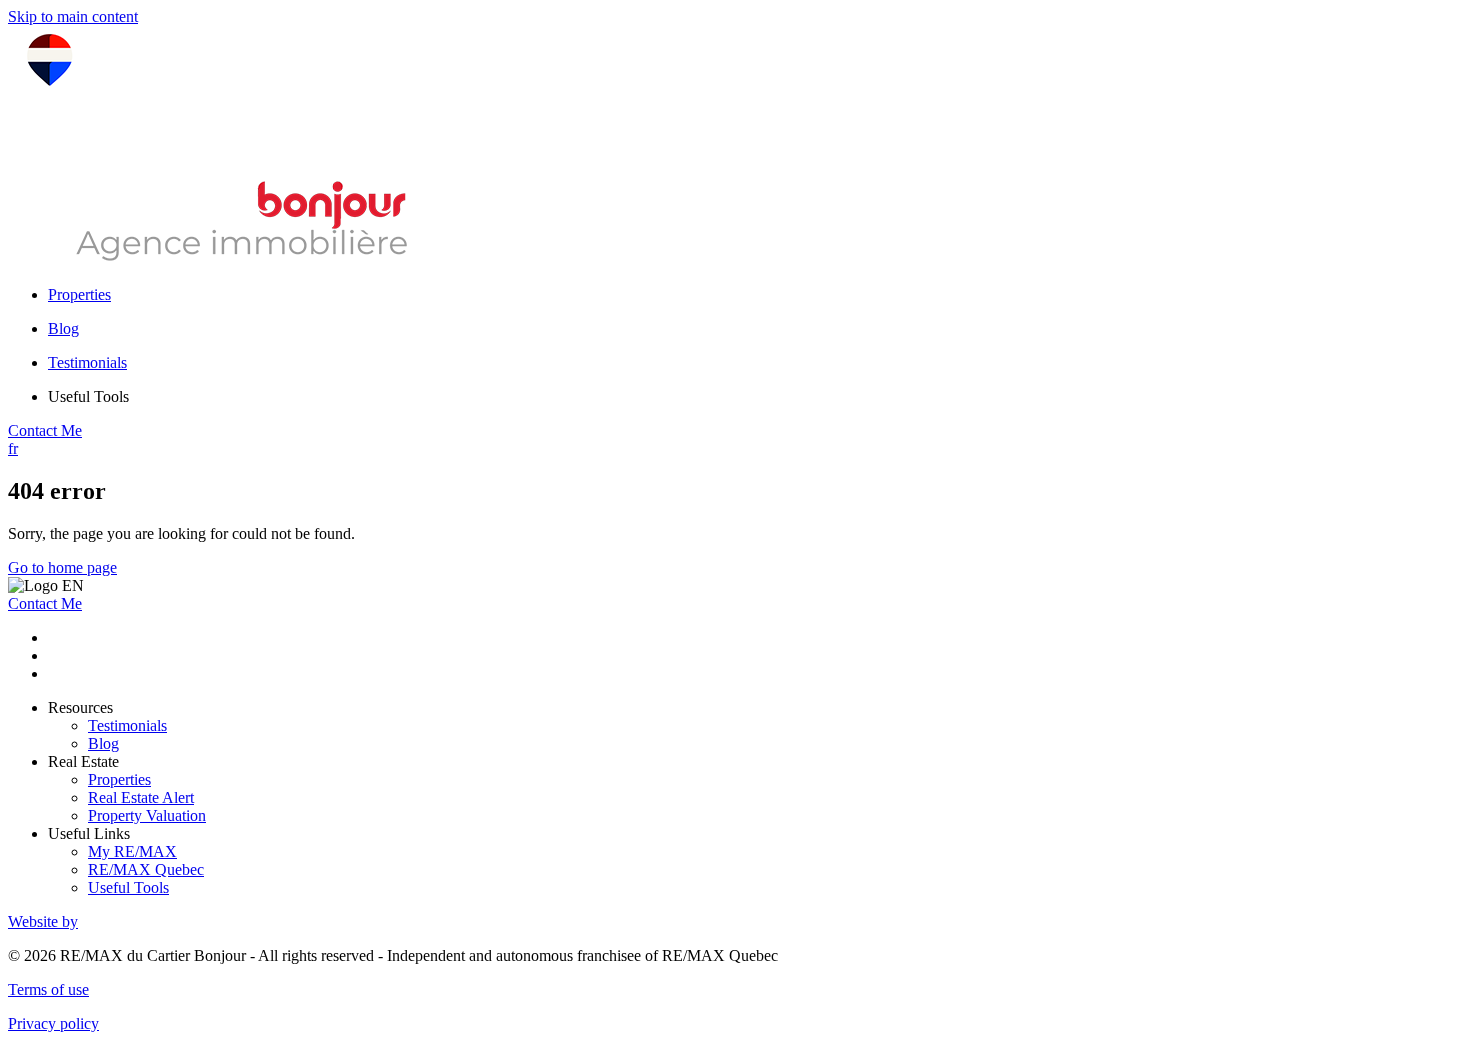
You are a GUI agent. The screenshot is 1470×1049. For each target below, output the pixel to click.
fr (13, 448)
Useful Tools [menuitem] (88, 396)
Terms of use (48, 989)
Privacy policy (53, 1023)
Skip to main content (73, 16)
